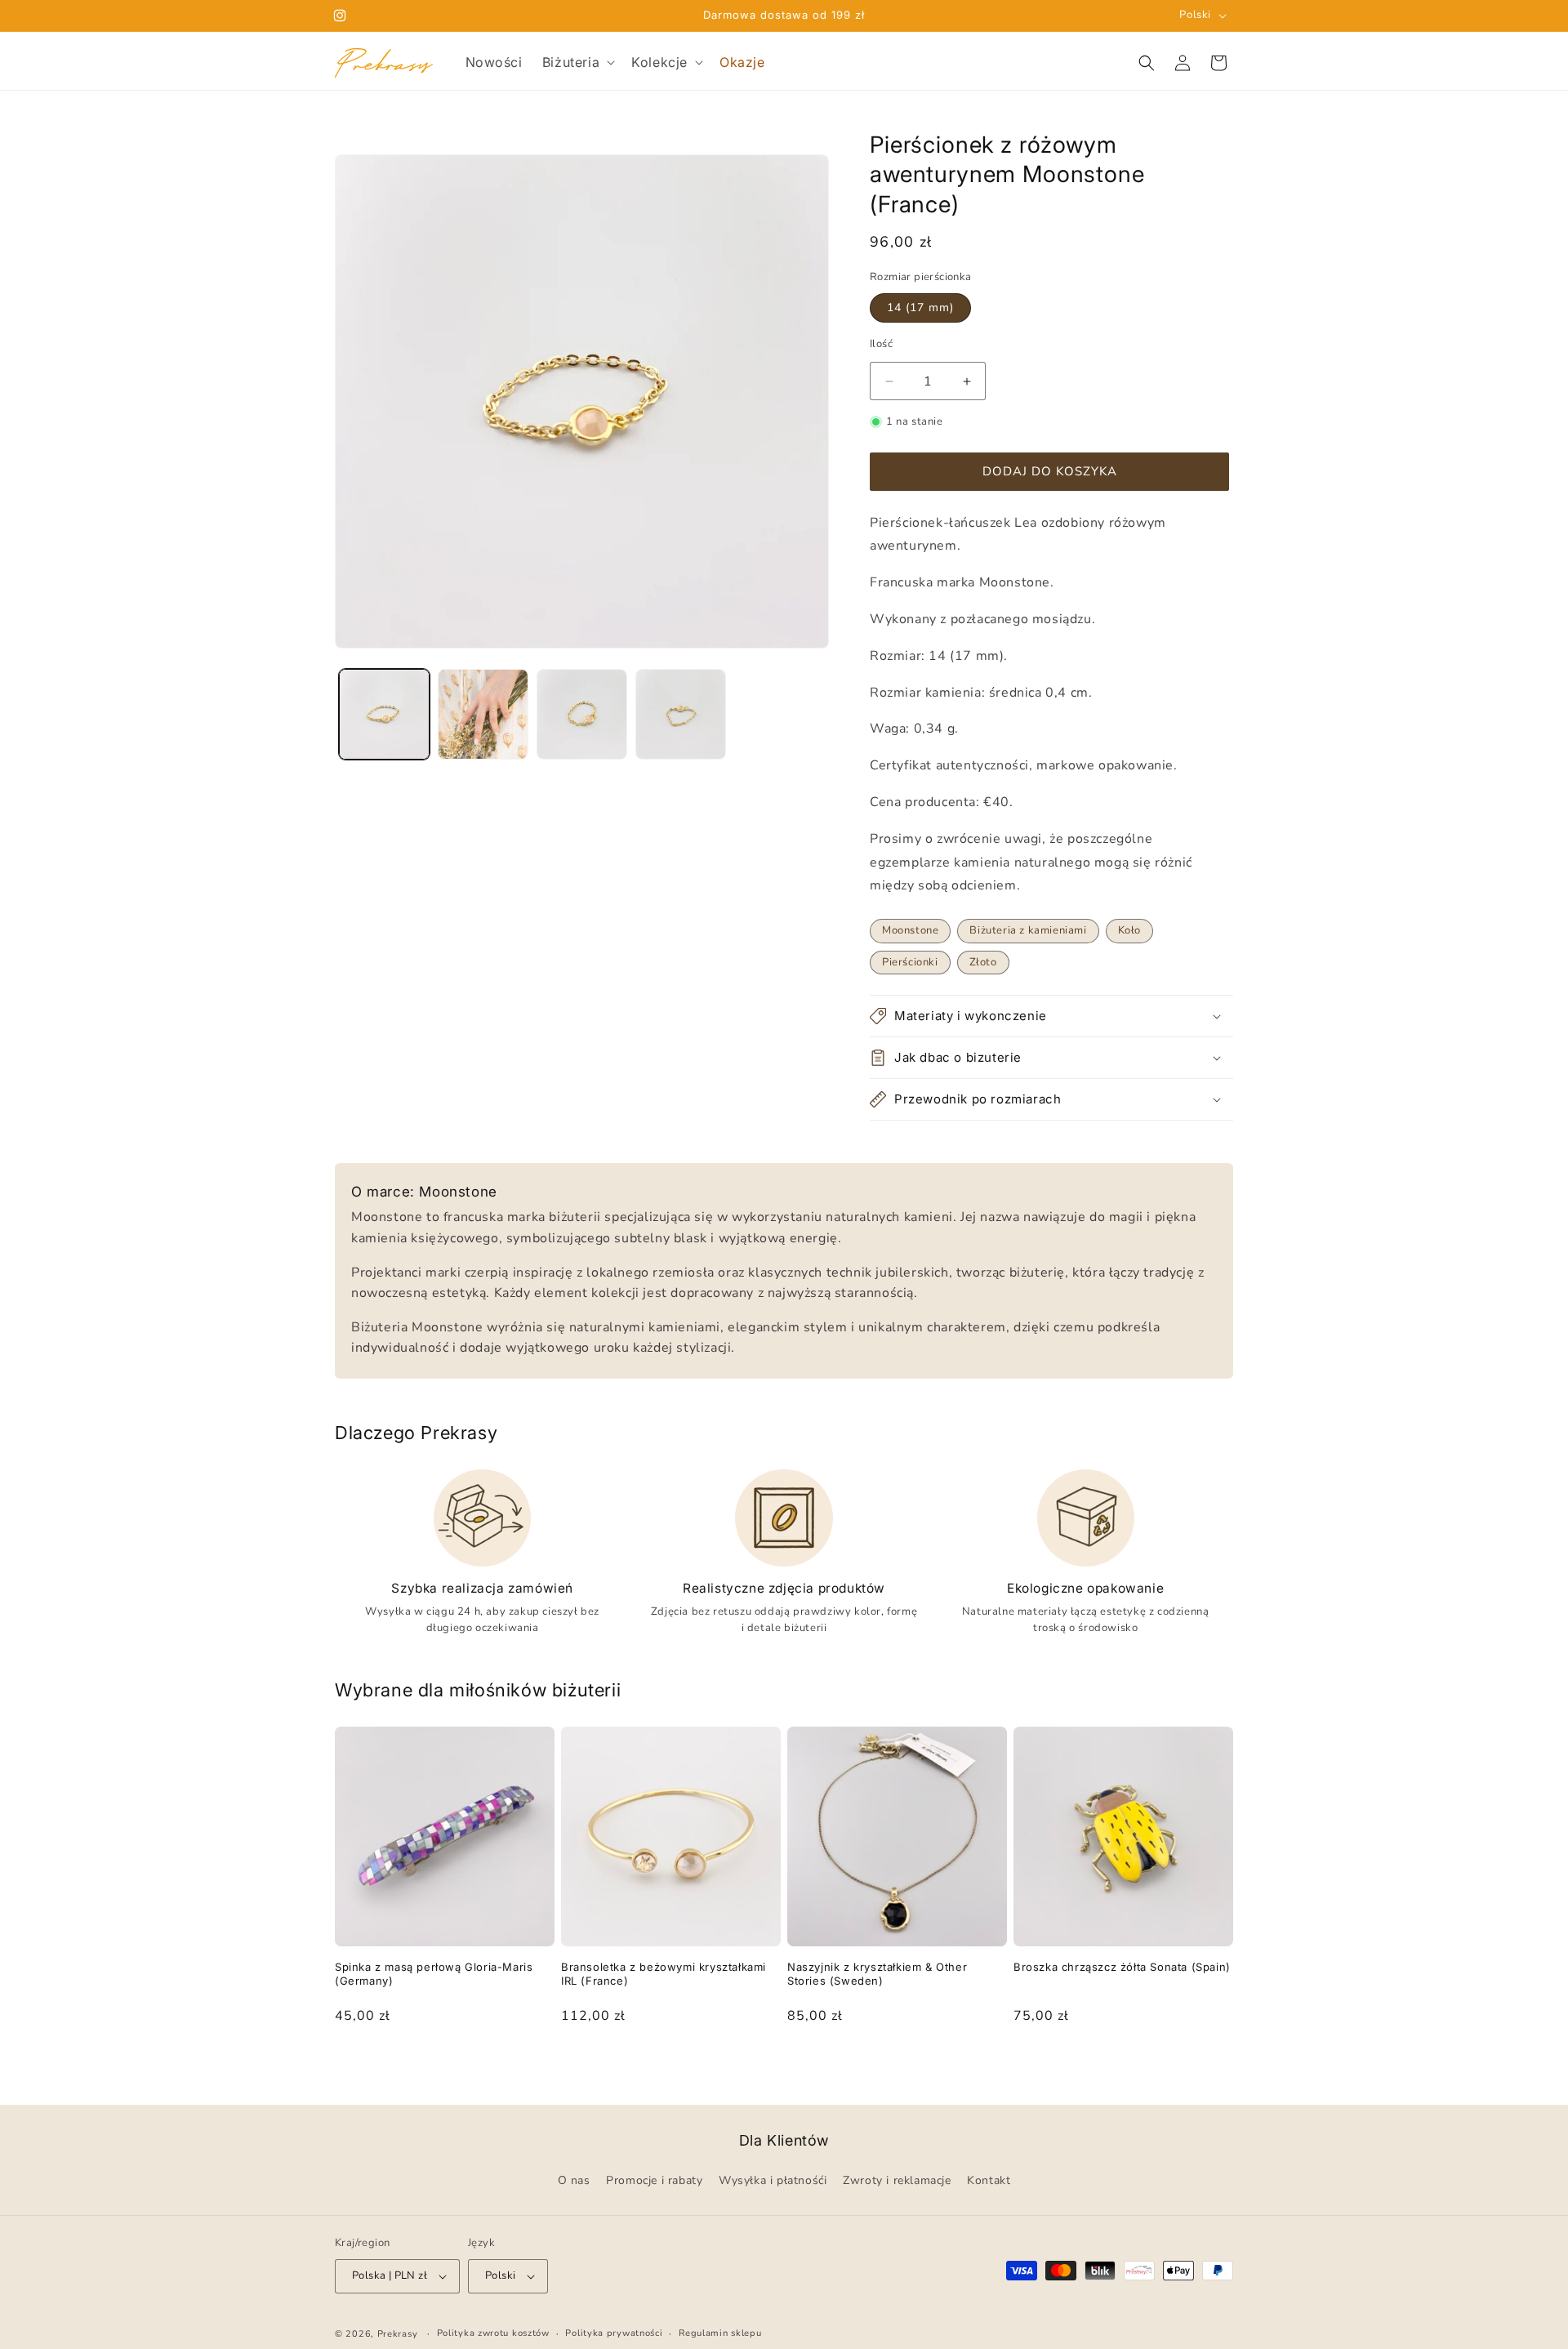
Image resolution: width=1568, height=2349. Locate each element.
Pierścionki (910, 962)
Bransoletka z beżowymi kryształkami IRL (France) (664, 1974)
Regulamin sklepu (720, 2333)
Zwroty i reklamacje (897, 2181)
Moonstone (910, 930)
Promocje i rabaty (654, 2181)
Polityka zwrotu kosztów (493, 2333)
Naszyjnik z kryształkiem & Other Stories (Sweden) (877, 1974)
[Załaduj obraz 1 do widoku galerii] (384, 714)
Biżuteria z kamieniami (1028, 930)
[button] (577, 62)
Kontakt (989, 2181)
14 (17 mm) (920, 308)
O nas (574, 2181)
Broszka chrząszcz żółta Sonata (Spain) (1122, 1967)
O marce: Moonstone (424, 1192)
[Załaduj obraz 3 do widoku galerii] (582, 714)
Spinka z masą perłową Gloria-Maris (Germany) (434, 1974)
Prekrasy (398, 2334)
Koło (1129, 930)
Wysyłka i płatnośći (773, 2181)
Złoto (983, 962)
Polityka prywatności (614, 2333)
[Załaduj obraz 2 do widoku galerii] (483, 714)
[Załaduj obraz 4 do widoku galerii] (681, 714)
